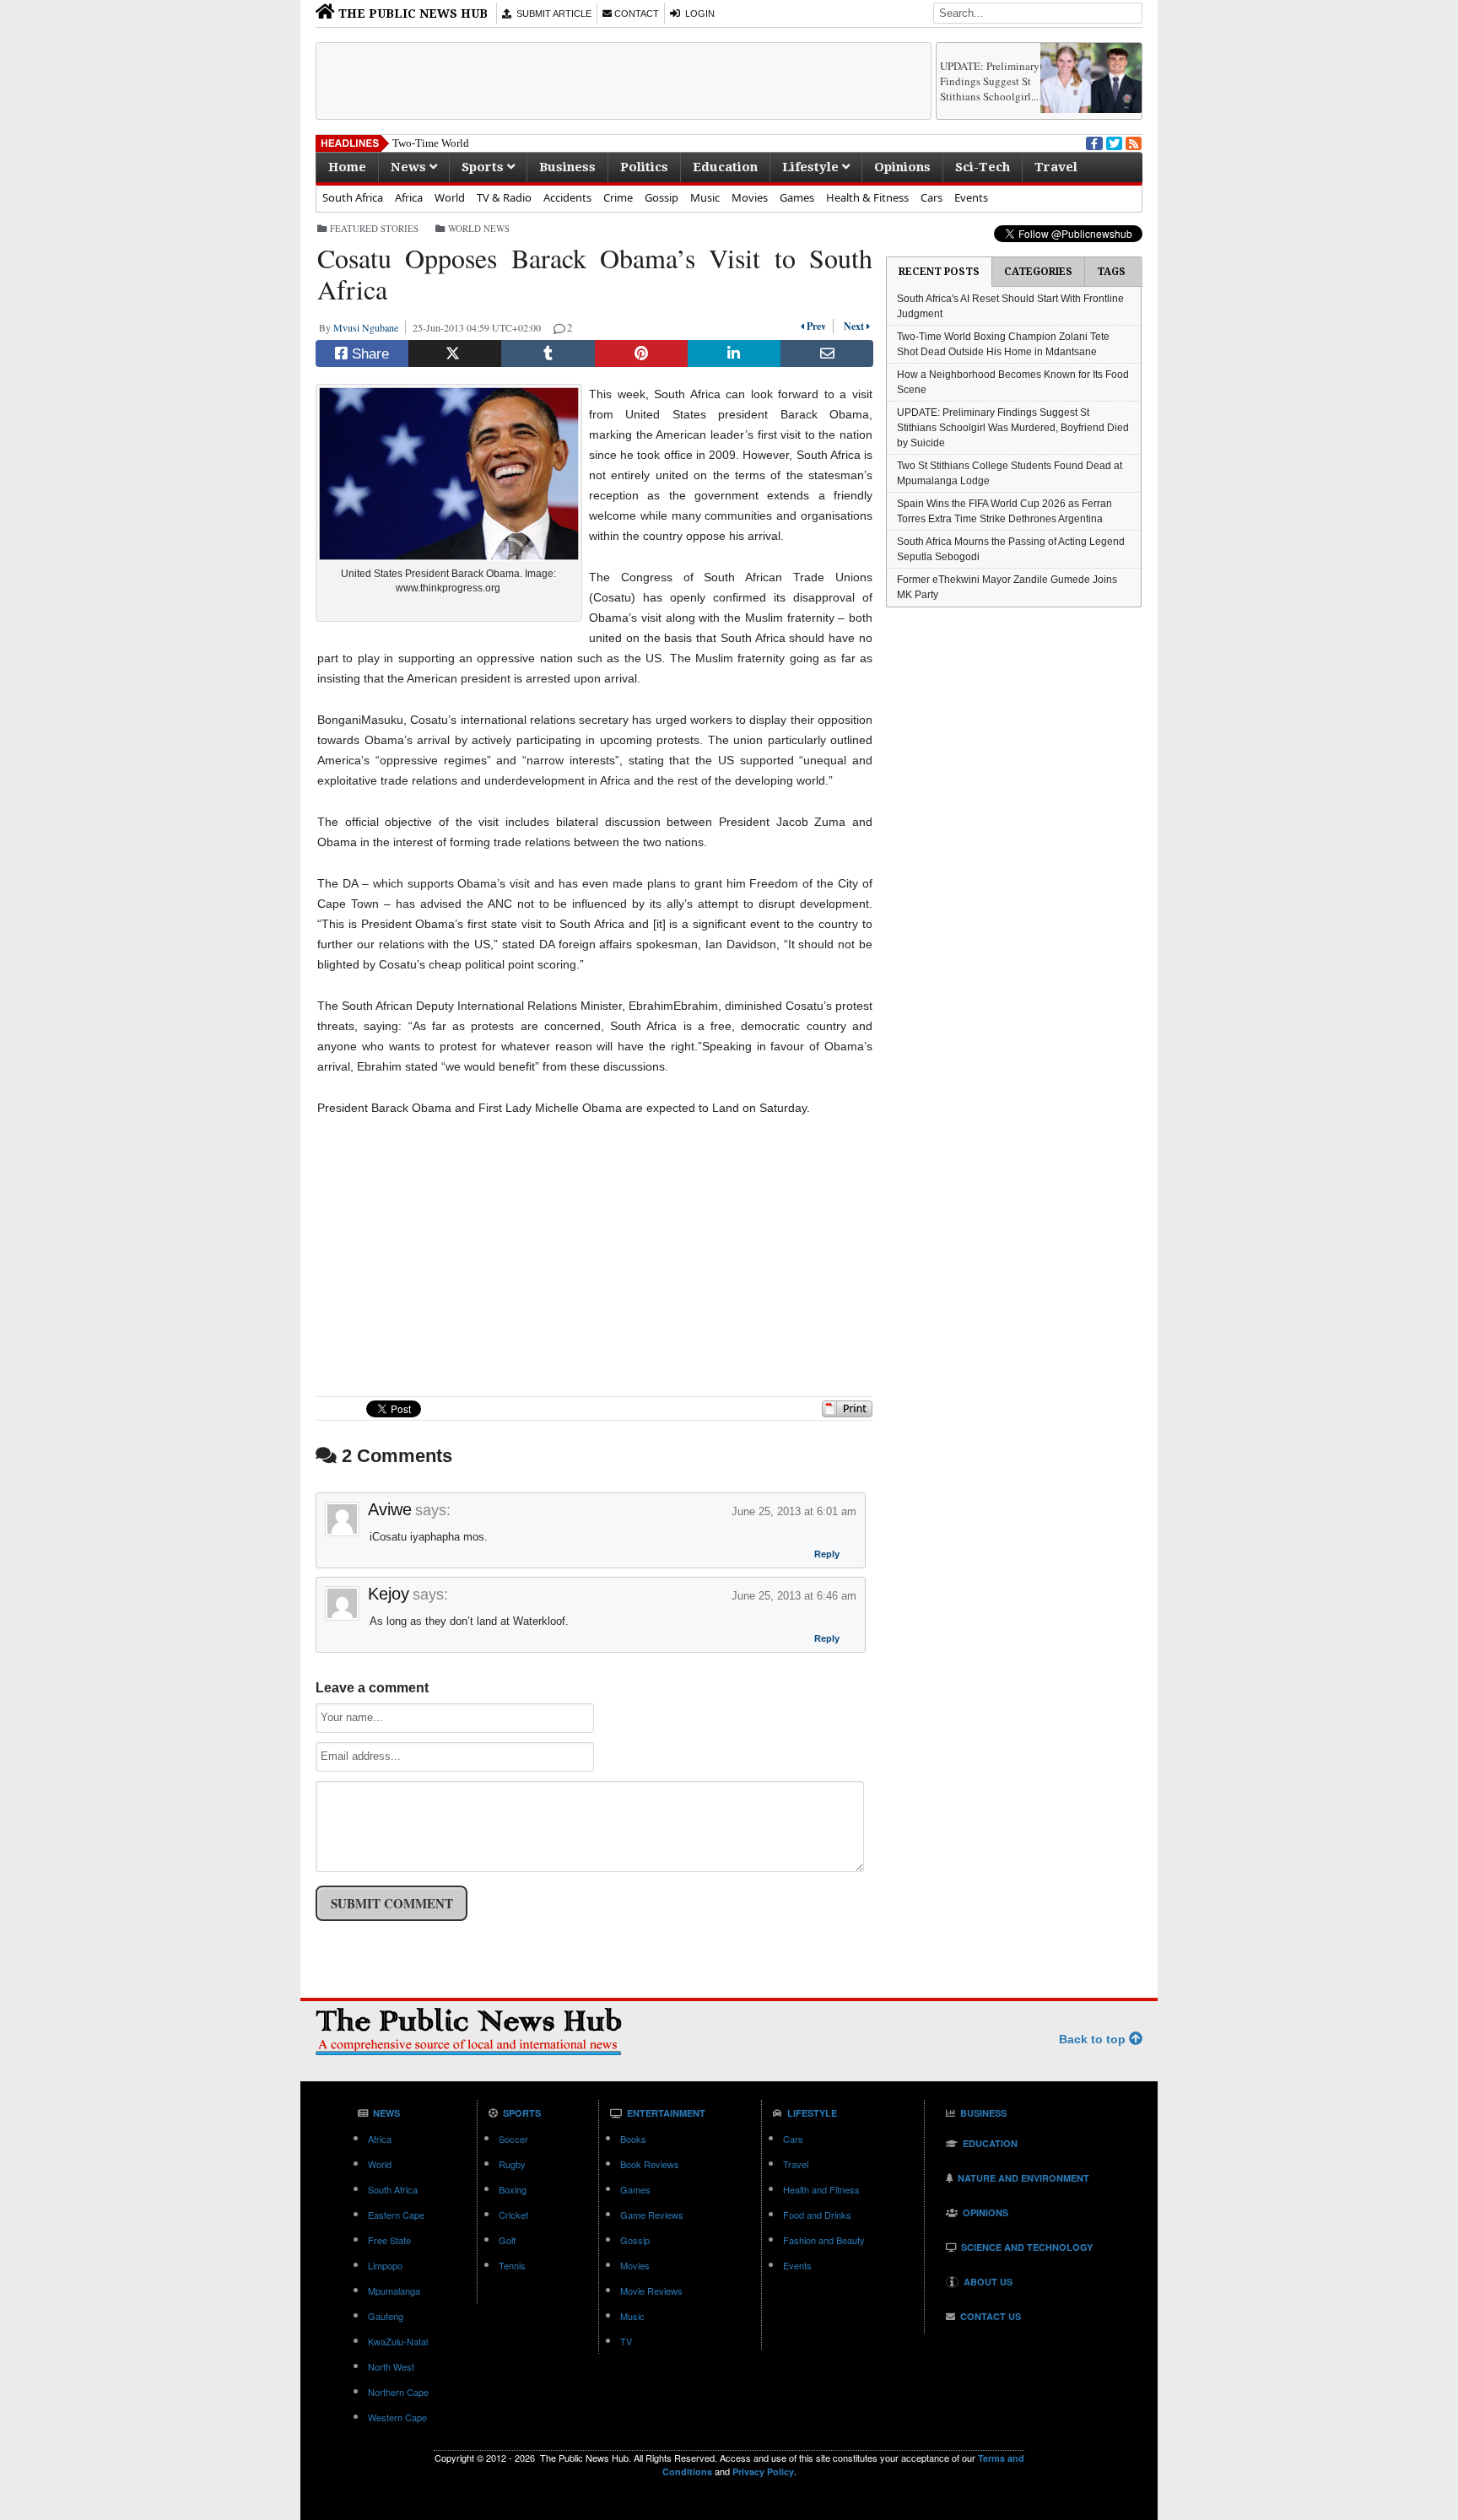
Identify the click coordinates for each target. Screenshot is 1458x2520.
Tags (1111, 272)
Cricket (513, 2215)
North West (391, 2366)
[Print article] (847, 1414)
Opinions (902, 167)
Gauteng (386, 2316)
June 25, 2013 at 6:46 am (794, 1596)
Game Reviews (652, 2215)
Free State (389, 2240)
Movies (750, 197)
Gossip (661, 197)
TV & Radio (504, 197)
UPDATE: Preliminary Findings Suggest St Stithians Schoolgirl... (990, 81)
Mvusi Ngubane (369, 327)
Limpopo (385, 2265)
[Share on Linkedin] (734, 353)
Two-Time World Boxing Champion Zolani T (496, 143)
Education (725, 167)
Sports (484, 167)
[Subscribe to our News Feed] (1132, 142)
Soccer (513, 2139)
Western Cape (397, 2417)
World (450, 197)
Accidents (567, 197)
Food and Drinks (817, 2215)
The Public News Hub (411, 13)
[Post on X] (455, 353)
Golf (507, 2240)
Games (797, 197)
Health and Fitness (821, 2189)
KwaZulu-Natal (398, 2341)
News (410, 167)
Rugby (512, 2164)
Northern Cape (398, 2392)
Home (347, 167)
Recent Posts (939, 272)
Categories (1038, 272)
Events (971, 197)
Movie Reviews (651, 2291)
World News (479, 228)
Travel (1056, 167)
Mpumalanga (394, 2291)
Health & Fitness (867, 197)
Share (368, 354)
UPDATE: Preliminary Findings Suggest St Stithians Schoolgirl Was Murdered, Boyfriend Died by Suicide (1013, 428)
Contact (635, 13)
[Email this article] (827, 353)
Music (705, 197)
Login (697, 13)
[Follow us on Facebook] (1093, 142)
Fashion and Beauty (824, 2240)
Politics (644, 167)
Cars (931, 197)
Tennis (512, 2265)
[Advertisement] (624, 81)
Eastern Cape (396, 2215)
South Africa (353, 197)
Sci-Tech (983, 167)
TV (626, 2341)
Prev (818, 326)
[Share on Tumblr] (548, 353)
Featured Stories (374, 228)
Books (633, 2139)
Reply (827, 1556)
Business (567, 167)
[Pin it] (641, 353)
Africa (409, 197)
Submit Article (551, 13)
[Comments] (560, 327)
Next (852, 326)
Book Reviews (650, 2164)
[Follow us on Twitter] (1113, 142)
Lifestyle (812, 167)
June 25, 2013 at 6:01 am (794, 1511)
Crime (618, 197)
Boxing (513, 2189)
